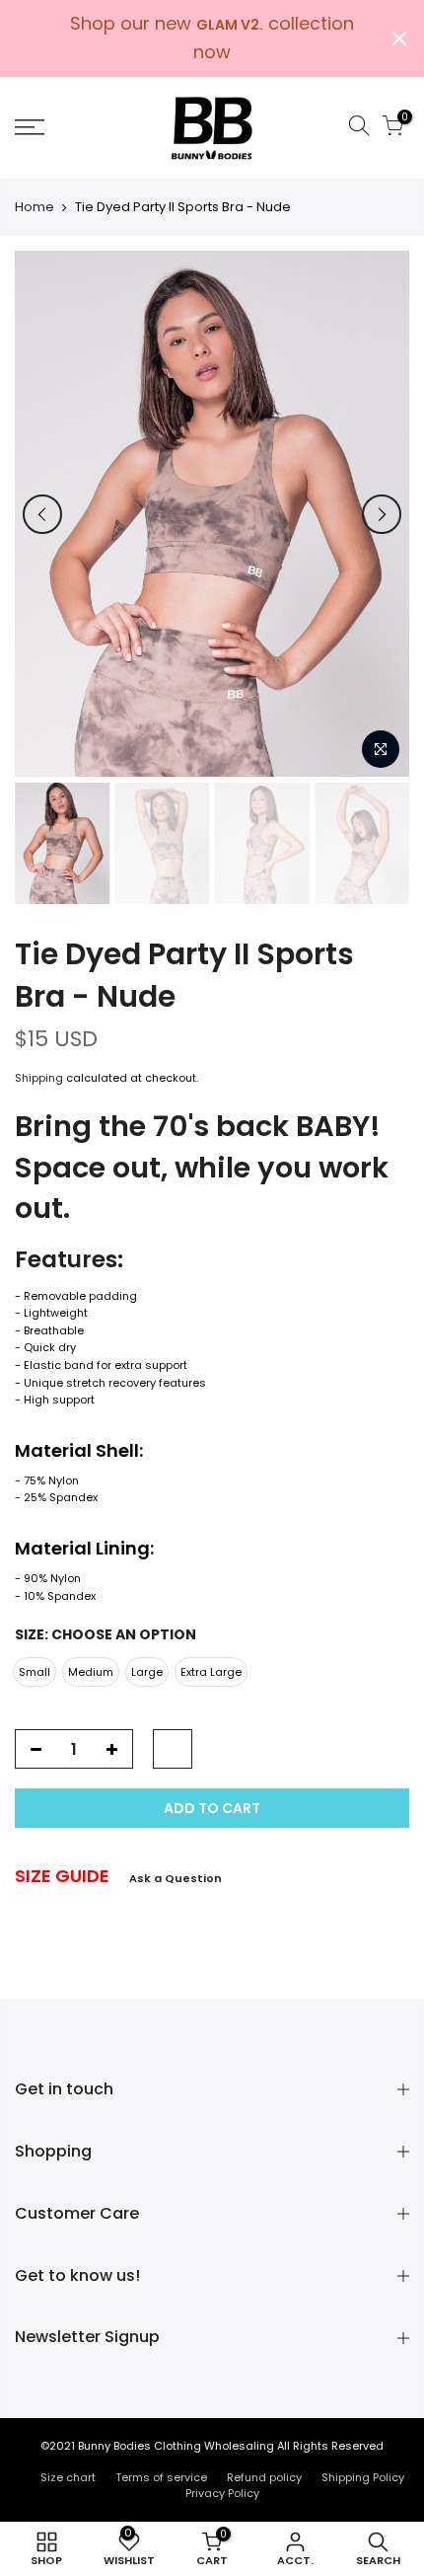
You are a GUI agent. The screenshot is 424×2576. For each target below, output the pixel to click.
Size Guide (62, 1876)
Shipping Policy (363, 2477)
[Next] (382, 514)
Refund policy (264, 2477)
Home (35, 207)
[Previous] (42, 514)
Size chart (68, 2477)
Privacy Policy (222, 2493)
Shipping (39, 1078)
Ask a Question (176, 1878)
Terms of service (161, 2477)
